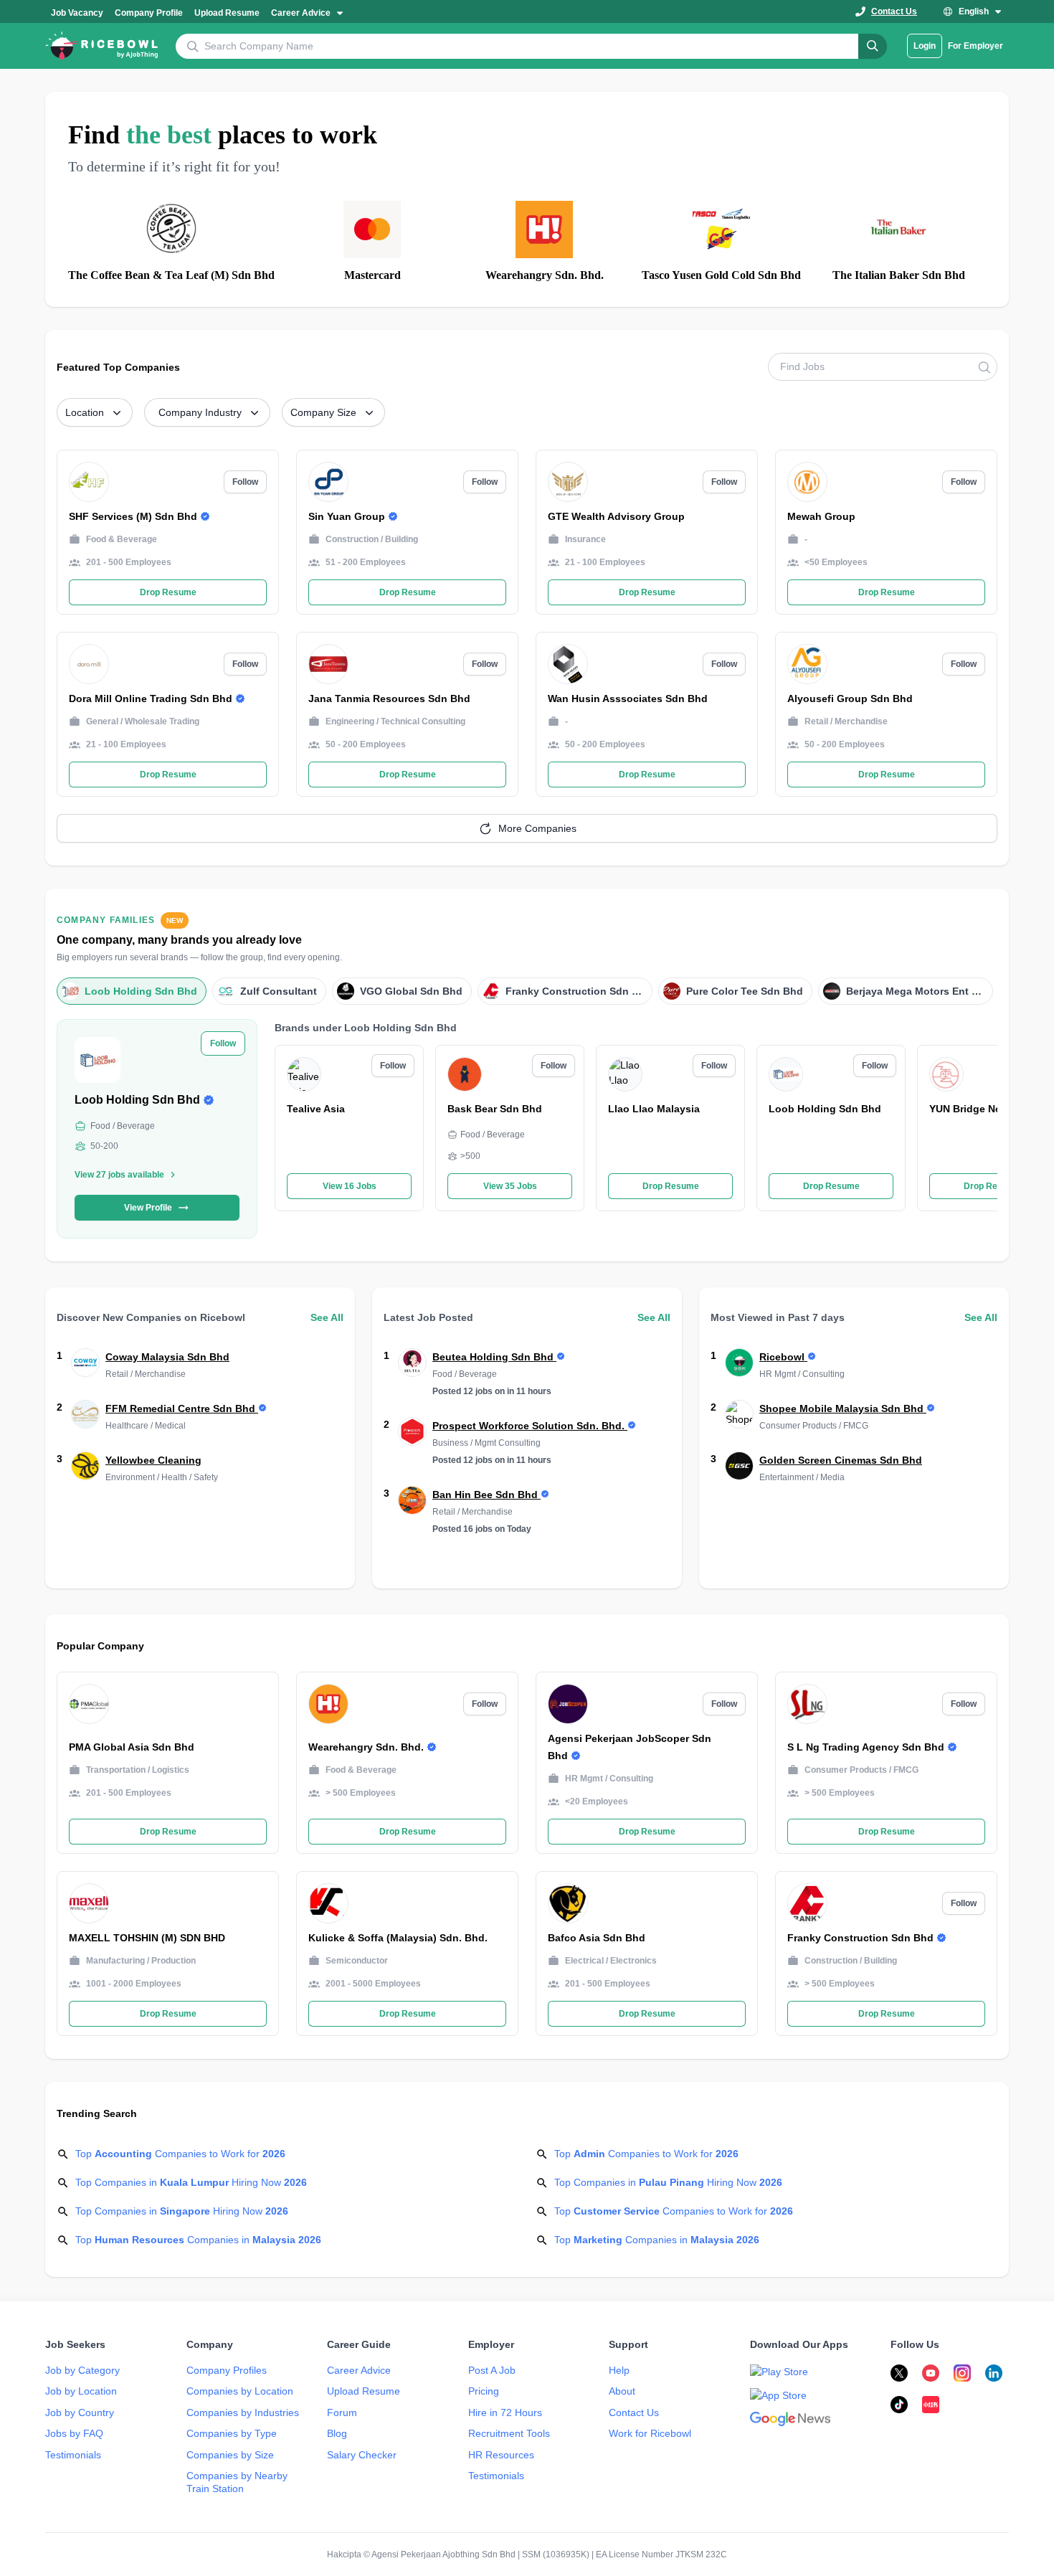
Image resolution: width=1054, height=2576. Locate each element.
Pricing (484, 2391)
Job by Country (80, 2412)
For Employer (975, 46)
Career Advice (359, 2370)
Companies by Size (230, 2455)
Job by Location (81, 2391)
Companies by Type (232, 2433)
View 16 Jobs (350, 1186)
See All (327, 1317)
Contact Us (634, 2412)
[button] (308, 11)
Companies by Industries (243, 2412)
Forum (342, 2412)
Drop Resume (671, 1186)
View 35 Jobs (510, 1186)
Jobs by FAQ (74, 2433)
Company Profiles (227, 2370)
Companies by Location (240, 2391)
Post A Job (492, 2370)
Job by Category (82, 2370)
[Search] (873, 46)
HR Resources (501, 2455)
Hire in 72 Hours (505, 2412)
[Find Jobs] (984, 367)
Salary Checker (362, 2455)
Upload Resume (364, 2391)
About (622, 2391)
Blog (337, 2433)
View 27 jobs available (119, 1175)
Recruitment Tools (509, 2433)
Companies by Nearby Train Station (237, 2482)
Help (619, 2370)
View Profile (148, 1208)
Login (925, 46)
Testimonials (73, 2455)
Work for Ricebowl (650, 2433)
